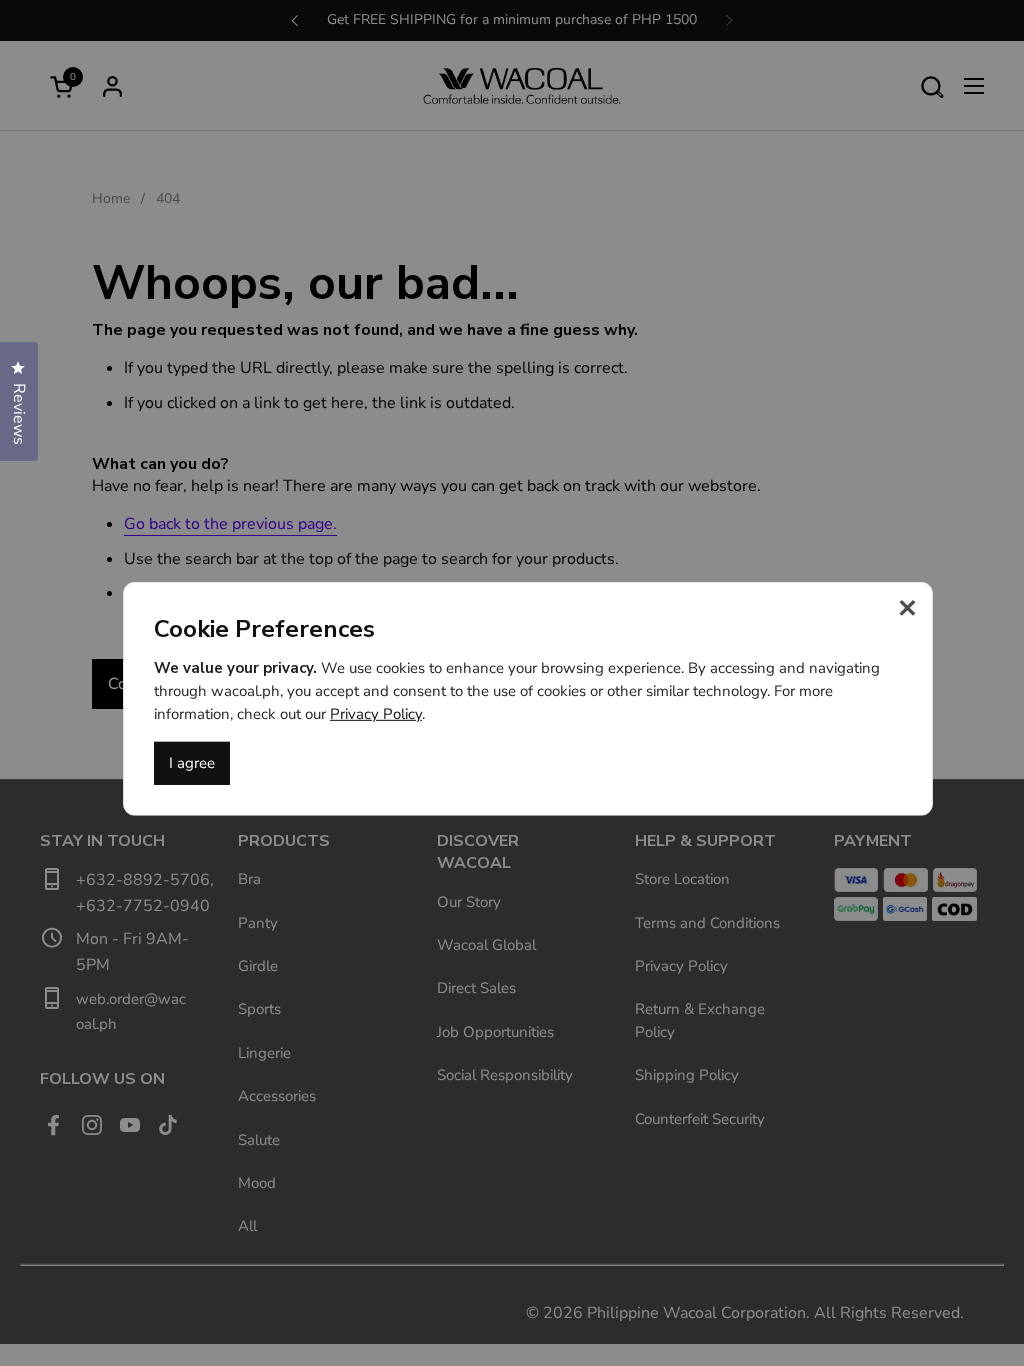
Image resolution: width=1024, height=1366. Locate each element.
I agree (192, 763)
